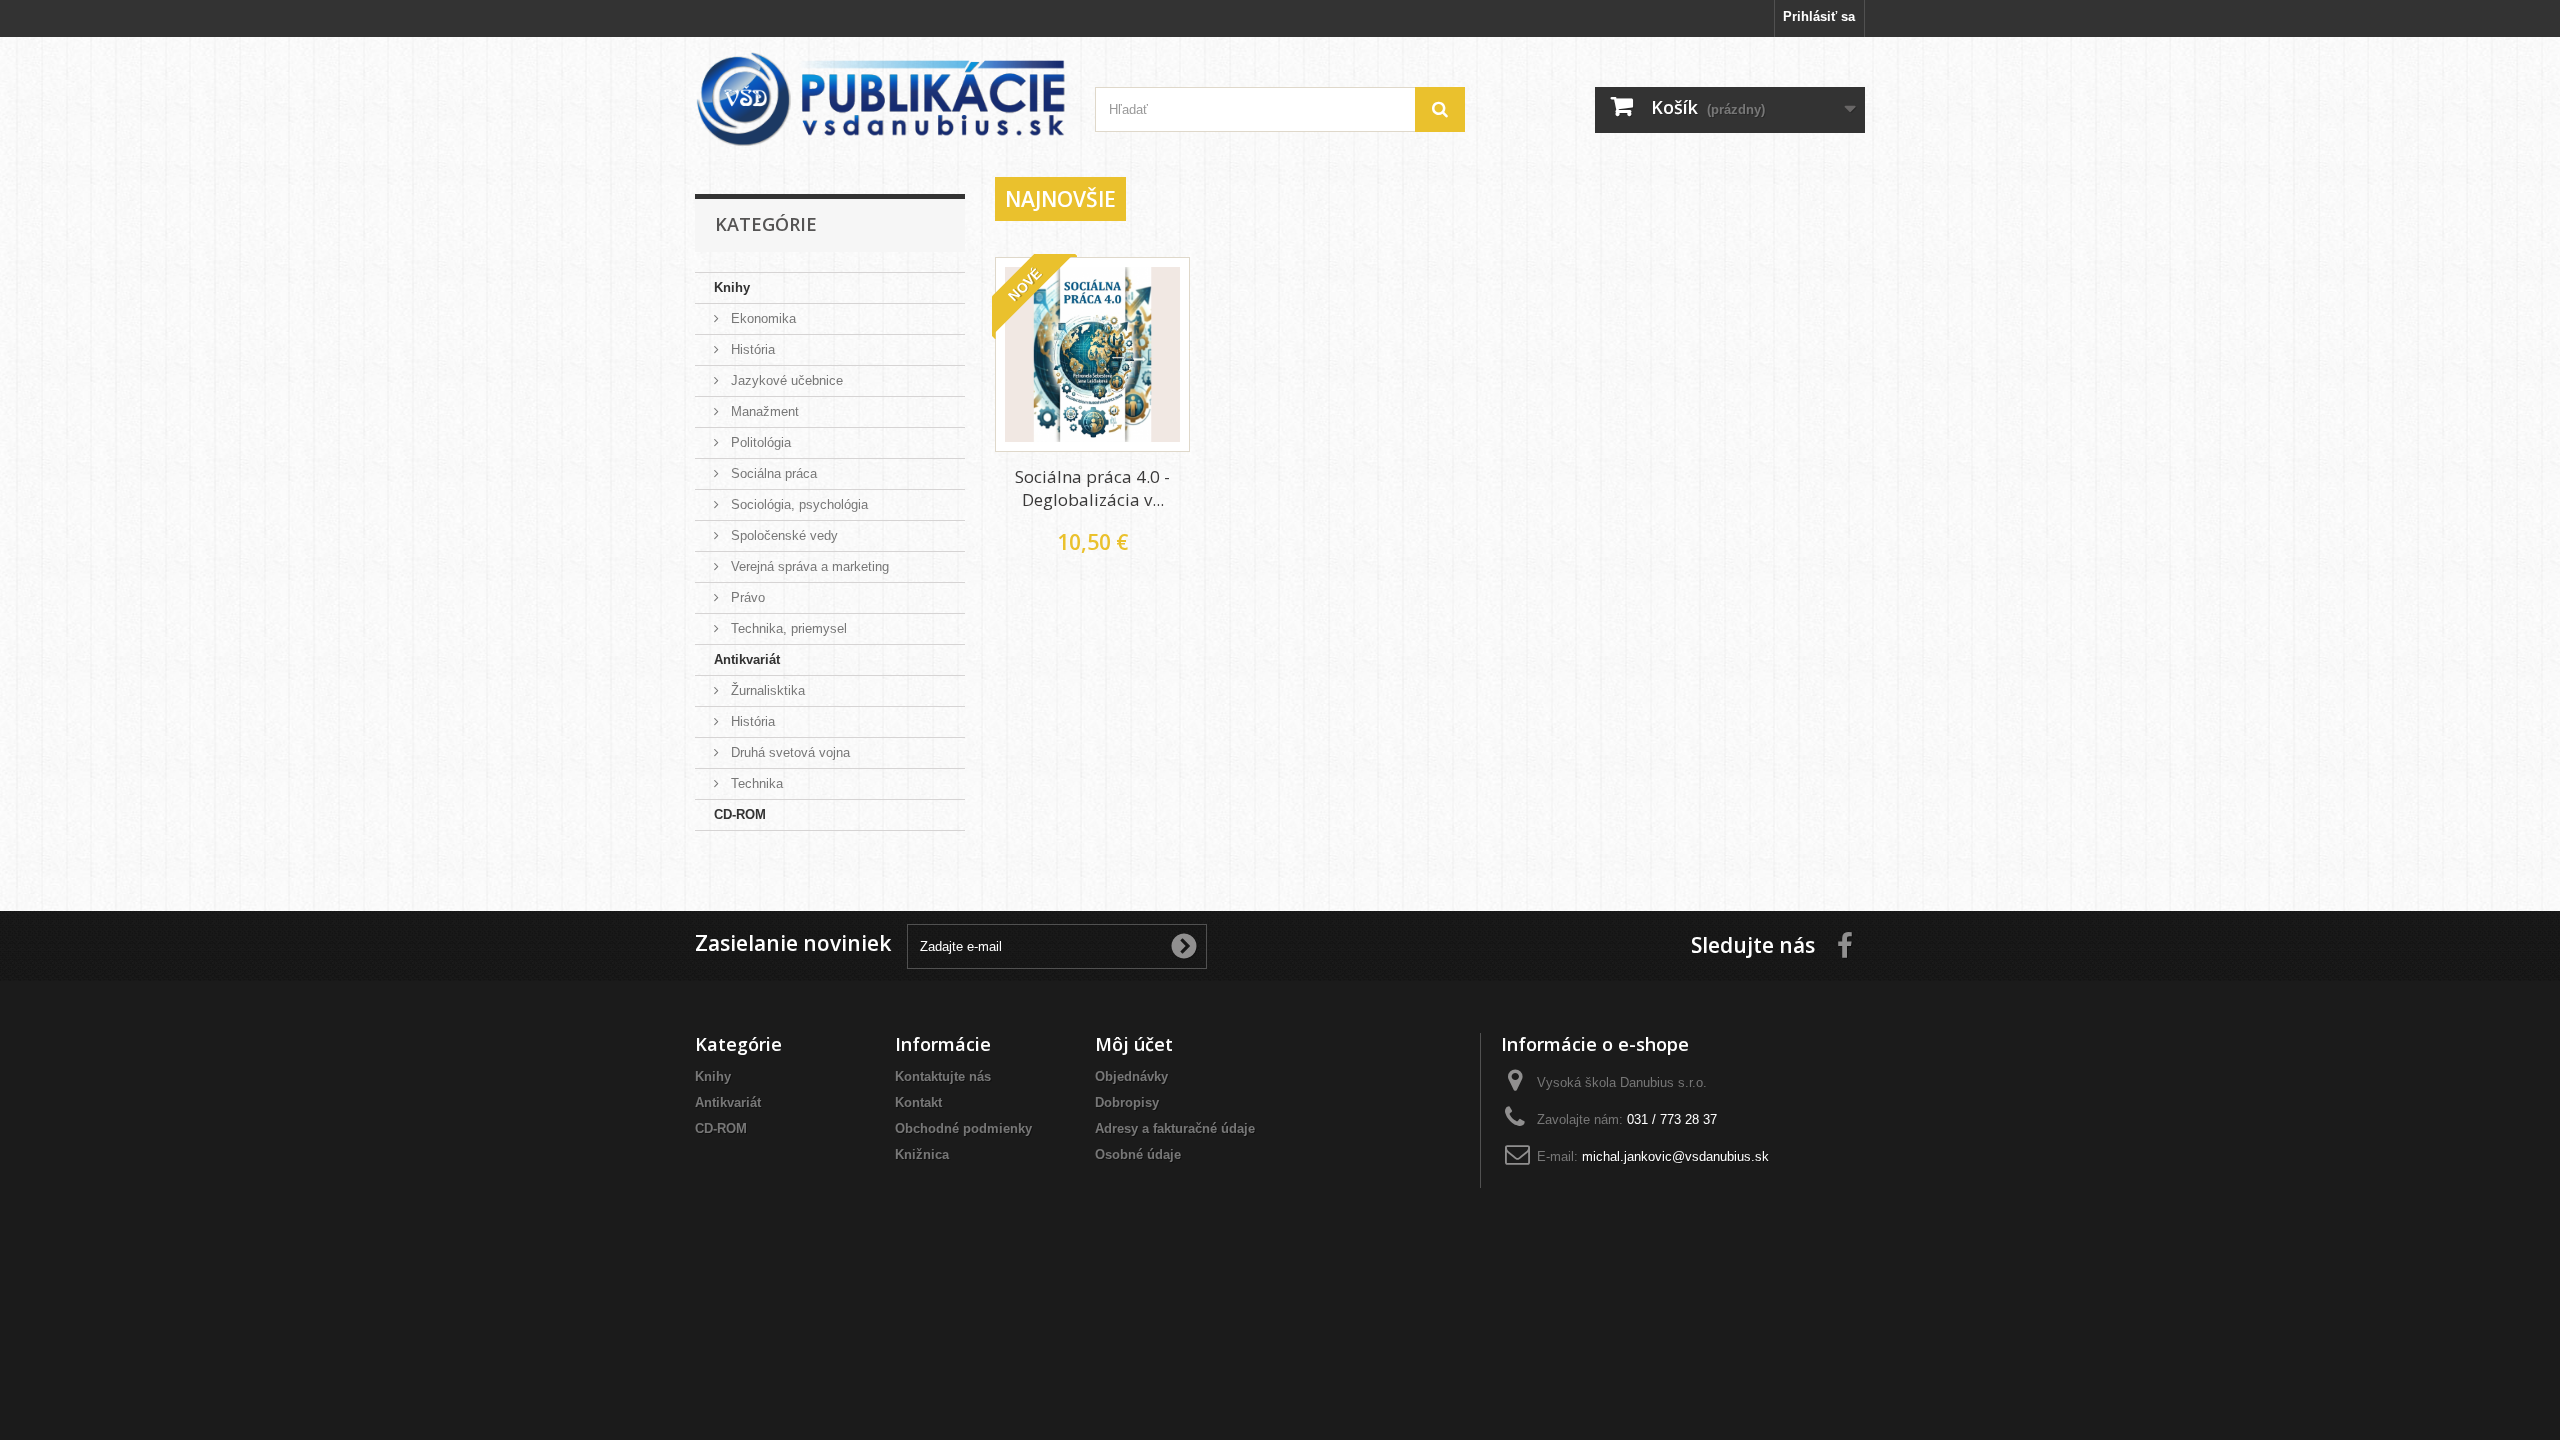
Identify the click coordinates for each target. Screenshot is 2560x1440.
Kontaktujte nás (943, 1076)
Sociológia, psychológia (797, 504)
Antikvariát (747, 659)
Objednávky (1131, 1076)
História (751, 349)
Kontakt (918, 1102)
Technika (755, 783)
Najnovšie (1060, 199)
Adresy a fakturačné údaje (1175, 1128)
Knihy (732, 287)
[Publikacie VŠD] (880, 99)
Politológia (759, 442)
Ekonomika (761, 318)
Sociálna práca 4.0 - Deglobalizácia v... (1092, 488)
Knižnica (922, 1154)
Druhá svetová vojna (788, 752)
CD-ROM (740, 814)
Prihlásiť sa (1819, 16)
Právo (746, 597)
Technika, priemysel (787, 628)
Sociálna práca (772, 473)
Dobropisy (1127, 1102)
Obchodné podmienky (963, 1128)
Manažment (763, 411)
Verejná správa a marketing (808, 566)
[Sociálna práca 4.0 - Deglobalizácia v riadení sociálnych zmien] (1092, 354)
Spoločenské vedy (782, 535)
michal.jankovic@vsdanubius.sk (1675, 1156)
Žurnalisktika (766, 690)
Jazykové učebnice (785, 380)
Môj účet (1134, 1044)
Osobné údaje (1138, 1154)
